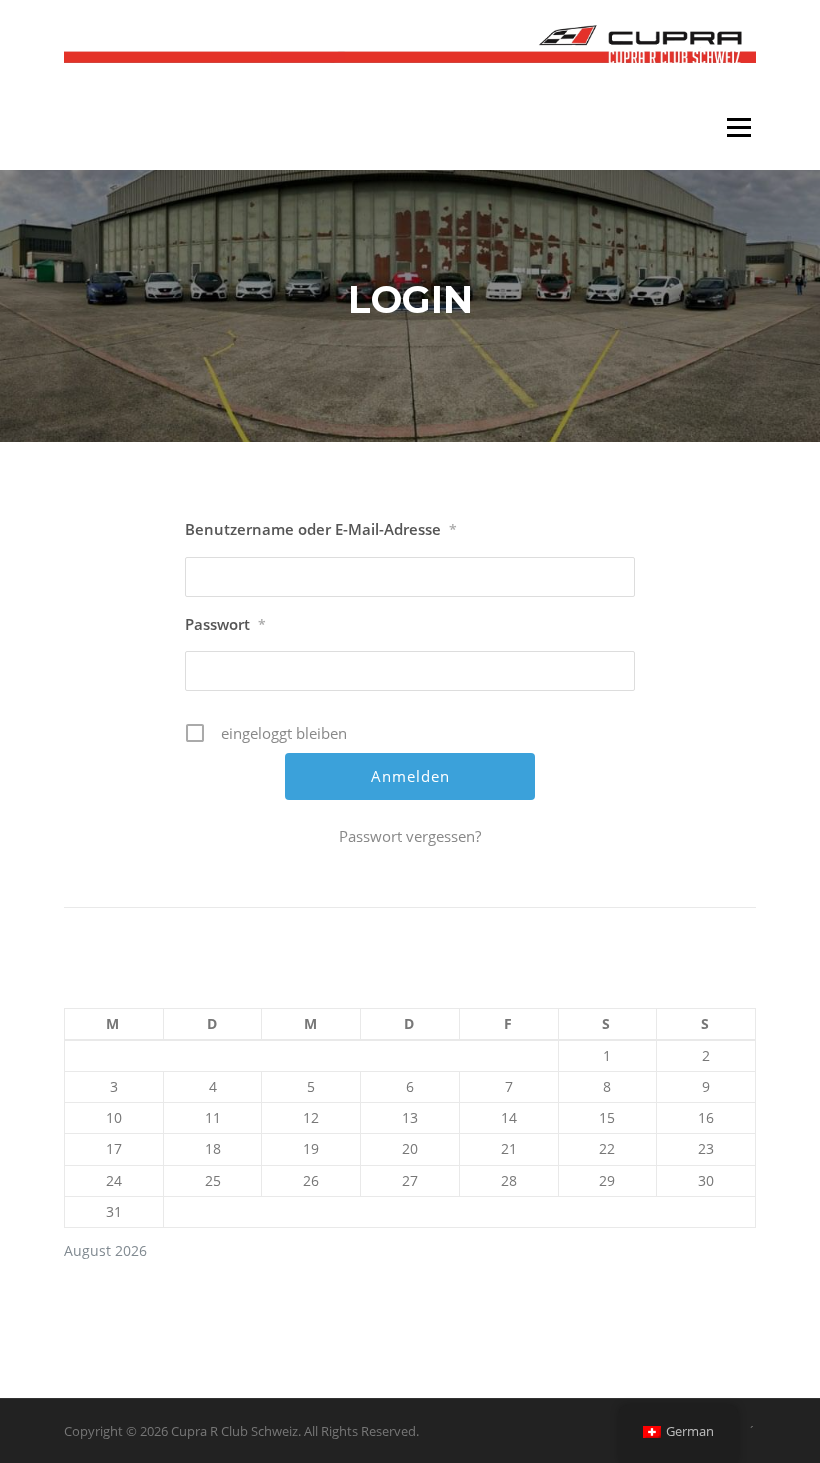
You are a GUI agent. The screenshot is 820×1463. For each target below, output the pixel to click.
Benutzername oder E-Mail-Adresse (321, 529)
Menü (738, 127)
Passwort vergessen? (410, 836)
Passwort (225, 624)
